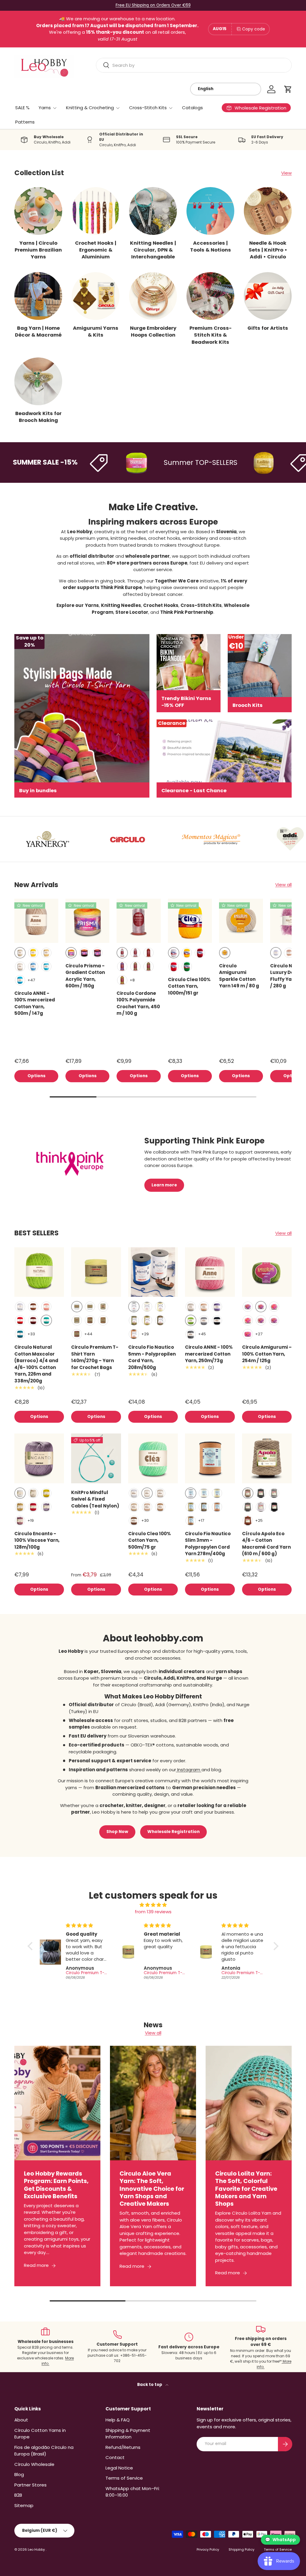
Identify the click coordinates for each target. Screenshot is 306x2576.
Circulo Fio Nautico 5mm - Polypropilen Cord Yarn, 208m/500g (152, 1357)
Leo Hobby (37, 2549)
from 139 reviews (153, 1912)
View (286, 173)
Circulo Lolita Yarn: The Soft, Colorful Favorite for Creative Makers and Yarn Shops (246, 2189)
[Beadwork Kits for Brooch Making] (38, 381)
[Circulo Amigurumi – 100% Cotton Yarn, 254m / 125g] (267, 1272)
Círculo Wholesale (34, 2464)
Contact (115, 2457)
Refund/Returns (123, 2447)
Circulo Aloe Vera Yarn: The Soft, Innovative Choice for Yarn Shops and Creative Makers (152, 2189)
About (21, 2420)
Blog (19, 2474)
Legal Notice (119, 2468)
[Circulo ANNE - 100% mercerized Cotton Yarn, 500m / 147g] (36, 921)
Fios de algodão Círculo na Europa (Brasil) (44, 2451)
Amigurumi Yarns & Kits (96, 332)
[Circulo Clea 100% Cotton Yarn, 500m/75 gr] (153, 1458)
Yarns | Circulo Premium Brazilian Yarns (38, 250)
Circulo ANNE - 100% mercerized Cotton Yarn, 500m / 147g (35, 1003)
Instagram (189, 1770)
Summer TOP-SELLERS (168, 463)
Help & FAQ (118, 2420)
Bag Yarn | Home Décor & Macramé (38, 332)
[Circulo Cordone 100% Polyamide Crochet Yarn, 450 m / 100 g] (139, 921)
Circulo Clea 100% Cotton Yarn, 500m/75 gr (150, 1540)
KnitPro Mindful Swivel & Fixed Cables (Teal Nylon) (95, 1499)
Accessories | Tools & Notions (211, 246)
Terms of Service (124, 2478)
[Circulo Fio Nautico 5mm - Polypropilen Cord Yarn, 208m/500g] (153, 1272)
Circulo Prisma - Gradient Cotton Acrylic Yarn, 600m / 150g (85, 976)
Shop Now (117, 1832)
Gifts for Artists (268, 328)
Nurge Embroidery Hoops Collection (153, 332)
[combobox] (194, 65)
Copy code (254, 29)
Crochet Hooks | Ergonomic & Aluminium (96, 250)
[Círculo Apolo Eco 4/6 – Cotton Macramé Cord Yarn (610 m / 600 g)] (267, 1458)
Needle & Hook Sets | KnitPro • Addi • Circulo (268, 250)
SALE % (22, 108)
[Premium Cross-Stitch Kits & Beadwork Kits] (210, 296)
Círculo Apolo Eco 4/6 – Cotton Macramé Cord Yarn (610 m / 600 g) (266, 1544)
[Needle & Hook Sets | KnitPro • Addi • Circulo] (268, 211)
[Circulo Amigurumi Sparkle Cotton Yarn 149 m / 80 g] (241, 921)
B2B (18, 2495)
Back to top (150, 2385)
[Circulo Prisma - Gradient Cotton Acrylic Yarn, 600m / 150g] (87, 921)
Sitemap (24, 2505)
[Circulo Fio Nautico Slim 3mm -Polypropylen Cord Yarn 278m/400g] (210, 1458)
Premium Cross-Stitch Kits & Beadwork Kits (211, 335)
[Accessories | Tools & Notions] (210, 211)
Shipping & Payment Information (128, 2434)
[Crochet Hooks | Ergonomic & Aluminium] (96, 211)
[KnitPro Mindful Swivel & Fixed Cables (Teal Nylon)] (96, 1458)
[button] (288, 89)
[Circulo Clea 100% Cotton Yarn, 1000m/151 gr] (190, 921)
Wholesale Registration (173, 1832)
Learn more (164, 1185)
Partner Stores (30, 2485)
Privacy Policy (208, 2549)
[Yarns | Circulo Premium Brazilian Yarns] (38, 211)
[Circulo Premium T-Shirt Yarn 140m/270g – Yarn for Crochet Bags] (96, 1272)
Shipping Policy (241, 2549)
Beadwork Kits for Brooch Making (38, 417)
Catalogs (192, 108)
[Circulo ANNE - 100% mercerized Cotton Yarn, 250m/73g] (210, 1272)
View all (283, 885)
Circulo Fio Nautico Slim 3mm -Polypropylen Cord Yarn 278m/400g (208, 1544)
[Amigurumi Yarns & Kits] (96, 296)
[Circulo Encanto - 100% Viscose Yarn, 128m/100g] (39, 1458)
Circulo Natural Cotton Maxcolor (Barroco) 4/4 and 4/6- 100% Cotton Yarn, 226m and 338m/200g (36, 1364)
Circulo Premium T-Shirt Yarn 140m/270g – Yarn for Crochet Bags (95, 1357)
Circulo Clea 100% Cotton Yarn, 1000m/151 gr (189, 986)
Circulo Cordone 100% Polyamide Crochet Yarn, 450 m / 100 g (138, 1003)
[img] (153, 1905)
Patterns (25, 122)
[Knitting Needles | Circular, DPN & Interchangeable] (153, 211)
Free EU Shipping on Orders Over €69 (153, 5)
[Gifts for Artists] (268, 296)
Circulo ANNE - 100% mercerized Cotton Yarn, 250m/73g (209, 1354)
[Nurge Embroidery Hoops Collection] (153, 296)
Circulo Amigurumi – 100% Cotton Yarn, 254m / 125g (267, 1354)
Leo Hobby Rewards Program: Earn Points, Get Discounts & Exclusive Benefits (56, 2185)
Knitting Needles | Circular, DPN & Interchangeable (153, 250)
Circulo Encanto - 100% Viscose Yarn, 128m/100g (37, 1540)
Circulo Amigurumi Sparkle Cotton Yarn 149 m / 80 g (239, 976)
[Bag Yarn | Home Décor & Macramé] (38, 296)
